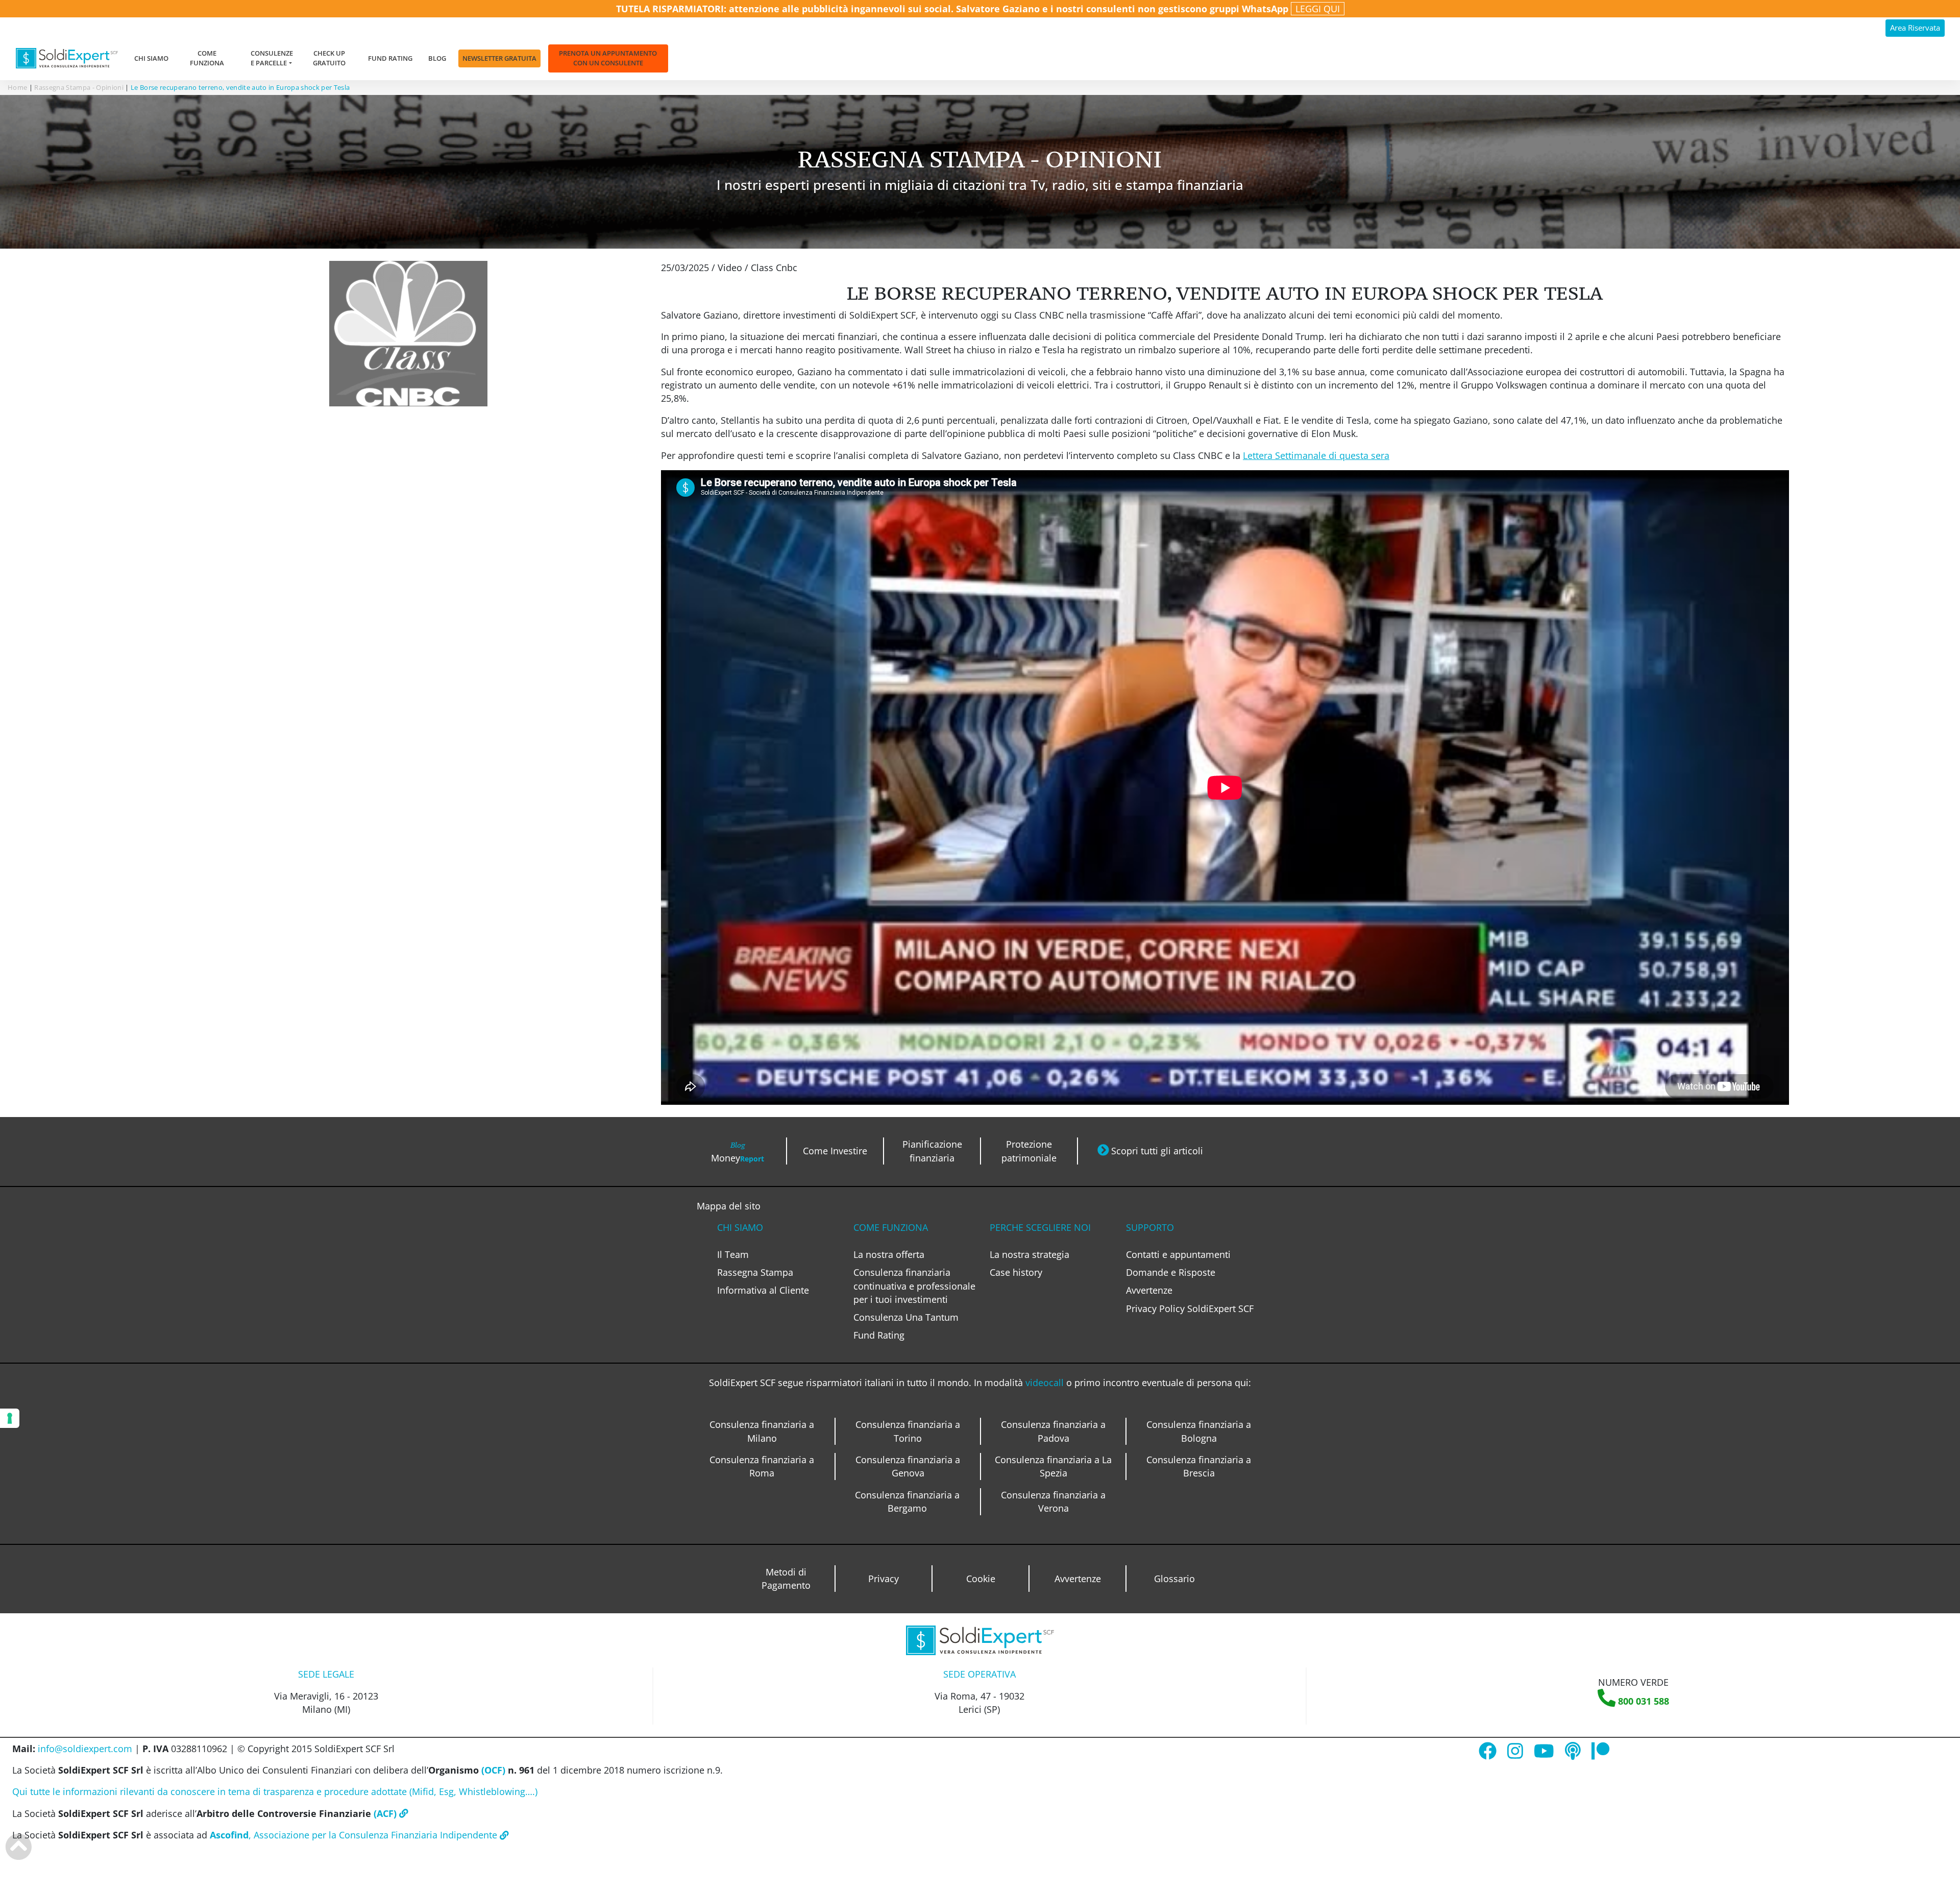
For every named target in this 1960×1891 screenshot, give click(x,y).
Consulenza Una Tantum (906, 1317)
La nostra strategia (1030, 1254)
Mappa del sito (729, 1206)
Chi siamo (151, 58)
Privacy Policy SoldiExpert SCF (1190, 1308)
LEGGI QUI (1318, 9)
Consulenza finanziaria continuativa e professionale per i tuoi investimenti (914, 1286)
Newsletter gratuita (499, 58)
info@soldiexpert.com (85, 1749)
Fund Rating (390, 58)
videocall (1046, 1383)
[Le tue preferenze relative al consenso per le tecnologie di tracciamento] (10, 1418)
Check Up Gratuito (329, 58)
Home (17, 87)
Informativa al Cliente (763, 1290)
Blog (437, 58)
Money (738, 1152)
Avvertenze (1149, 1290)
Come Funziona (207, 58)
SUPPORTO (1150, 1227)
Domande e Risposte (1171, 1272)
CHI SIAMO (740, 1227)
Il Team (733, 1254)
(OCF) (492, 1770)
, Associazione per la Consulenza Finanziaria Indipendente (355, 1835)
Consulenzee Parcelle (272, 58)
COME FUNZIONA (891, 1227)
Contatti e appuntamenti (1178, 1254)
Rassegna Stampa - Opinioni (79, 87)
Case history (1016, 1272)
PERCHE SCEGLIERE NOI (1040, 1227)
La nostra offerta (889, 1254)
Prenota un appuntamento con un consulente (608, 58)
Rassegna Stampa (755, 1272)
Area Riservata (1915, 28)
